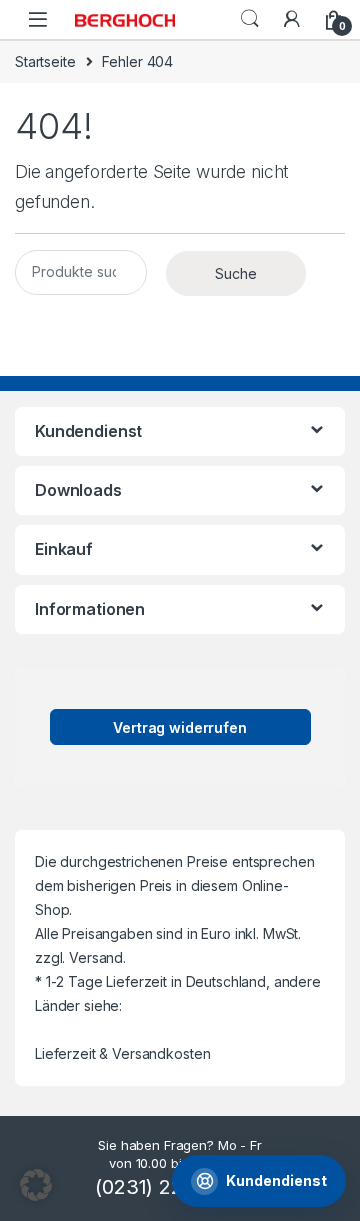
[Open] (38, 19)
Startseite (45, 61)
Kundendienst (276, 1180)
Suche (250, 19)
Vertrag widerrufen (179, 727)
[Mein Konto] (292, 19)
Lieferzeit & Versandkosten (122, 1053)
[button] (36, 1185)
